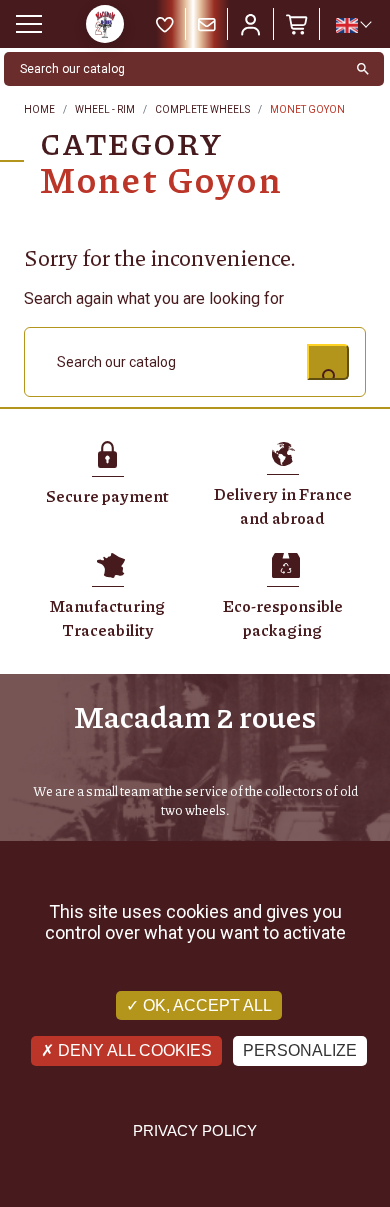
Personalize (300, 1050)
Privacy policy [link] (195, 1130)
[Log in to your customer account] (251, 24)
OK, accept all (205, 1005)
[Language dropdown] (353, 25)
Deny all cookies (133, 1050)
